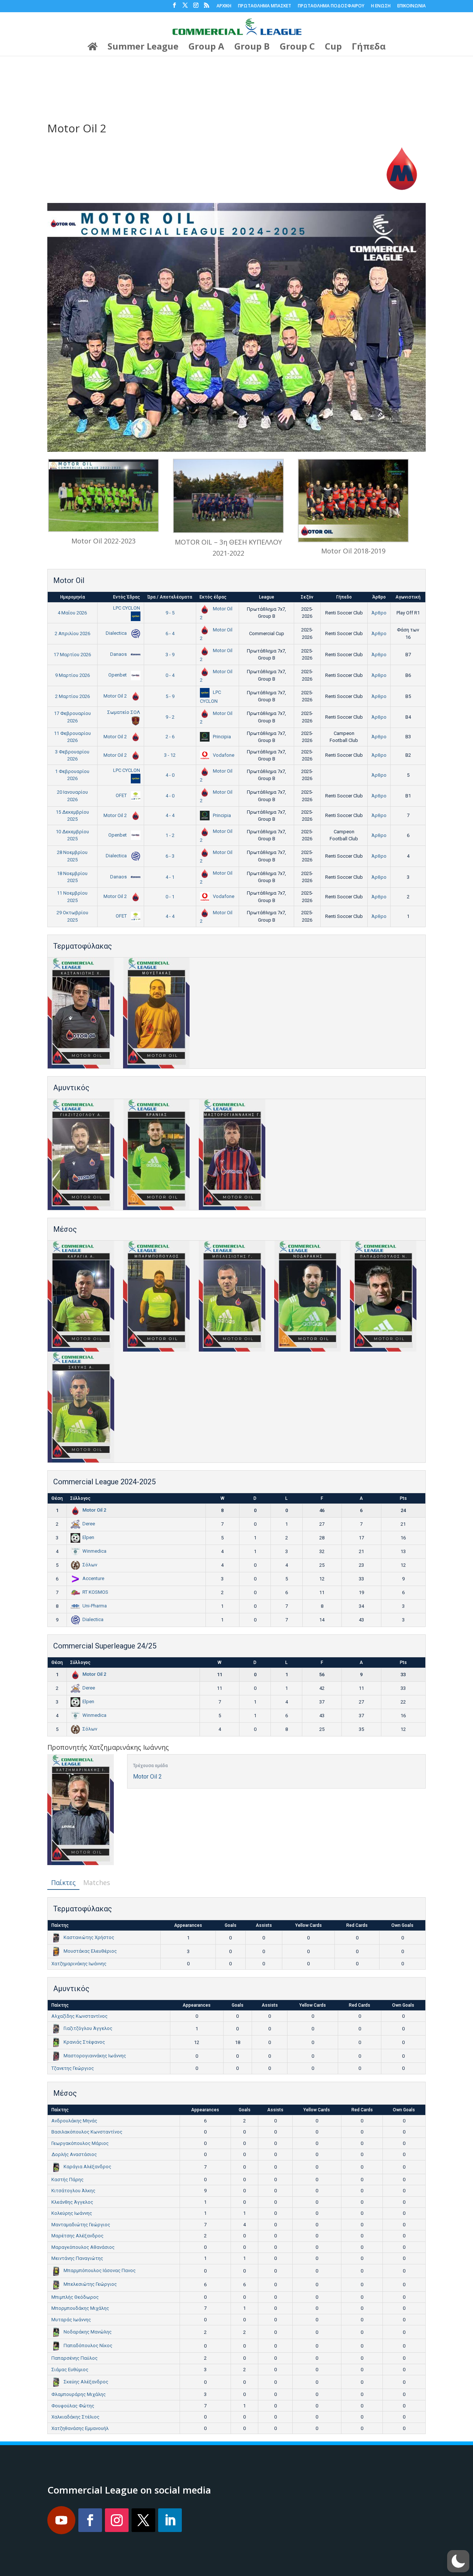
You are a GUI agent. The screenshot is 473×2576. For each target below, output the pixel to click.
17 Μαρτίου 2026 (72, 655)
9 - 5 (170, 613)
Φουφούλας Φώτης (73, 2406)
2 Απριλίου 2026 (72, 633)
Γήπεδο (344, 597)
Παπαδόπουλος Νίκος (88, 2345)
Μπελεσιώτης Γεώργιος (90, 2284)
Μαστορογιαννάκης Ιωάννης (95, 2056)
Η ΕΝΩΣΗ (381, 6)
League (267, 597)
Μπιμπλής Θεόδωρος (75, 2297)
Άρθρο (379, 597)
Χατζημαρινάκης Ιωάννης (79, 1964)
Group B (252, 48)
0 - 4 (170, 675)
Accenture (93, 1578)
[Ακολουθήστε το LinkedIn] (170, 2520)
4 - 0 (170, 775)
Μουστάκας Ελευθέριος (90, 1951)
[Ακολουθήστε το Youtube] (61, 2520)
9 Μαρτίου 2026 (72, 675)
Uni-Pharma (95, 1606)
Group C (297, 48)
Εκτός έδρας (213, 597)
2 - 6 (170, 737)
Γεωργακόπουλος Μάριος (80, 2143)
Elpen (88, 1537)
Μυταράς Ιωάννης (71, 2320)
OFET (122, 795)
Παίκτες (63, 1882)
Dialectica (117, 633)
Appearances (188, 1925)
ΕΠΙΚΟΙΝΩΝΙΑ (411, 6)
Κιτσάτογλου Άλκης (73, 2191)
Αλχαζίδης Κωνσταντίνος (79, 2016)
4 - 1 (170, 877)
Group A (206, 48)
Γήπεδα (369, 48)
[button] (458, 2561)
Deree (89, 1524)
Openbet (118, 675)
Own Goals (402, 1925)
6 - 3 (170, 856)
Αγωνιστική (408, 597)
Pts (403, 1498)
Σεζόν (307, 597)
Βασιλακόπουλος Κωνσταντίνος (87, 2132)
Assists (264, 1925)
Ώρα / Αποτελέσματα (170, 597)
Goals (231, 1925)
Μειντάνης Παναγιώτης (77, 2258)
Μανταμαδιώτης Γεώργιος (81, 2225)
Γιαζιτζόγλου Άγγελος (88, 2028)
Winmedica (94, 1551)
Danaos (119, 654)
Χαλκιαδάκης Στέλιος (75, 2417)
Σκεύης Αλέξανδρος (86, 2382)
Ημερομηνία (73, 597)
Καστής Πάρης (67, 2180)
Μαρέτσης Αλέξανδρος (77, 2236)
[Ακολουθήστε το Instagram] (117, 2520)
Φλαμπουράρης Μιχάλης (79, 2394)
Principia (221, 737)
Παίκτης (60, 1925)
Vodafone (223, 755)
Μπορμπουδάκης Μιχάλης (80, 2308)
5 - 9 (170, 696)
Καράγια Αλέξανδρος (87, 2167)
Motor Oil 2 (116, 696)
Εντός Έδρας (127, 597)
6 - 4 (170, 633)
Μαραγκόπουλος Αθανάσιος (83, 2247)
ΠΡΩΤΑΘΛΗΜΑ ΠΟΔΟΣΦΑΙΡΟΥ (331, 6)
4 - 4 (170, 815)
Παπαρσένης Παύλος (74, 2358)
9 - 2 (170, 717)
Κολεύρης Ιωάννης (72, 2213)
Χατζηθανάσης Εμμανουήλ (80, 2428)
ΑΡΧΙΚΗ (224, 6)
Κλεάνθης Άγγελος (72, 2202)
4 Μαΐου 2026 (72, 613)
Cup (333, 48)
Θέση (57, 1498)
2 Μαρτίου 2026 (72, 696)
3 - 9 (170, 655)
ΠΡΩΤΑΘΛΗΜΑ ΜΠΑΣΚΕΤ (265, 6)
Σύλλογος (80, 1498)
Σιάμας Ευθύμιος (70, 2370)
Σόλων (90, 1565)
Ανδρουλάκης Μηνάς (74, 2121)
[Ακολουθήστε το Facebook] (90, 2520)
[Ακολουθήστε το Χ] (143, 2520)
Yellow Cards (309, 1925)
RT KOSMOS (95, 1592)
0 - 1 (170, 897)
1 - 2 (170, 835)
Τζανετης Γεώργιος (73, 2068)
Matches (97, 1882)
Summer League (143, 48)
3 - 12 (170, 755)
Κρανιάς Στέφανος (84, 2042)
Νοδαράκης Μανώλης (88, 2332)
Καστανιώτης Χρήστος (89, 1937)
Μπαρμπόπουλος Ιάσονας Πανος (100, 2270)
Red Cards (357, 1925)
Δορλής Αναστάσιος (74, 2154)
